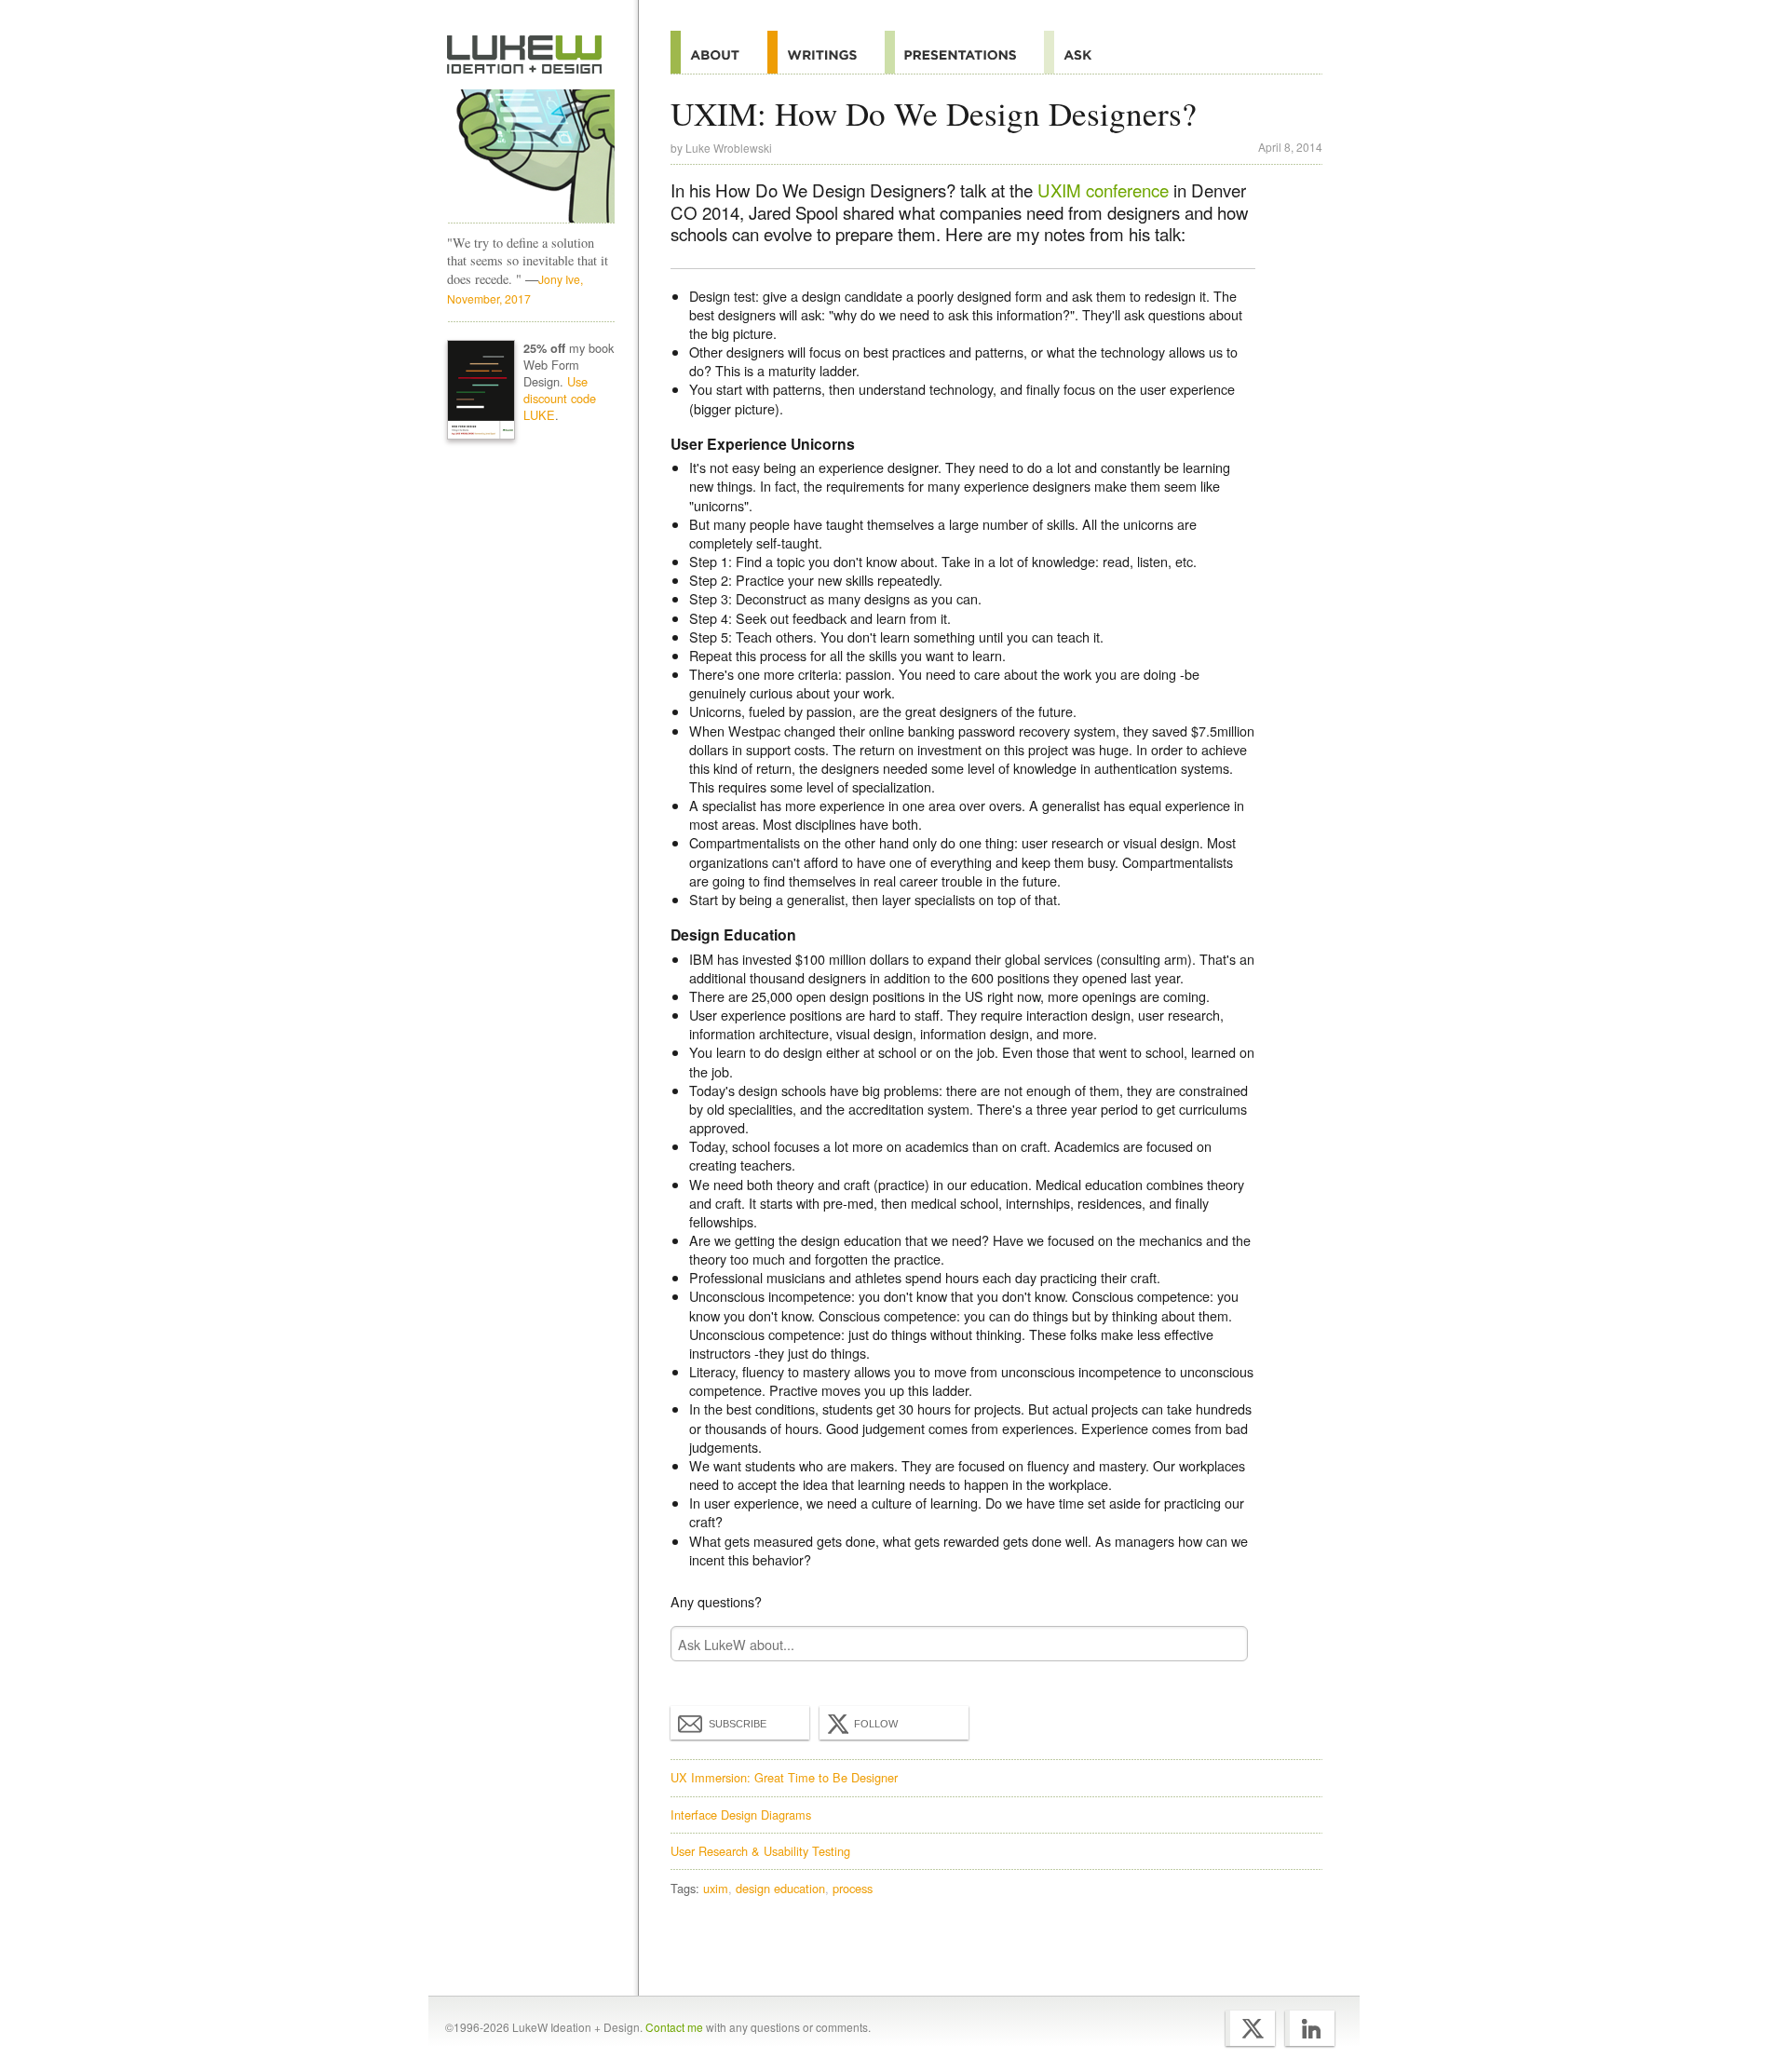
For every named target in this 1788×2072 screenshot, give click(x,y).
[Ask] (1082, 52)
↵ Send (1222, 1644)
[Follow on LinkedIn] (1310, 2028)
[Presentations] (964, 52)
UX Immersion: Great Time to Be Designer (784, 1777)
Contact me (674, 2027)
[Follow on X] (1250, 2028)
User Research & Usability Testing (760, 1851)
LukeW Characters (531, 156)
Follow (876, 1724)
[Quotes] (826, 52)
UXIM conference (1103, 190)
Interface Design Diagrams (741, 1815)
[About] (719, 52)
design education (780, 1888)
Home (525, 55)
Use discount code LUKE (560, 398)
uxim (716, 1888)
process (853, 1888)
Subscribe (738, 1724)
